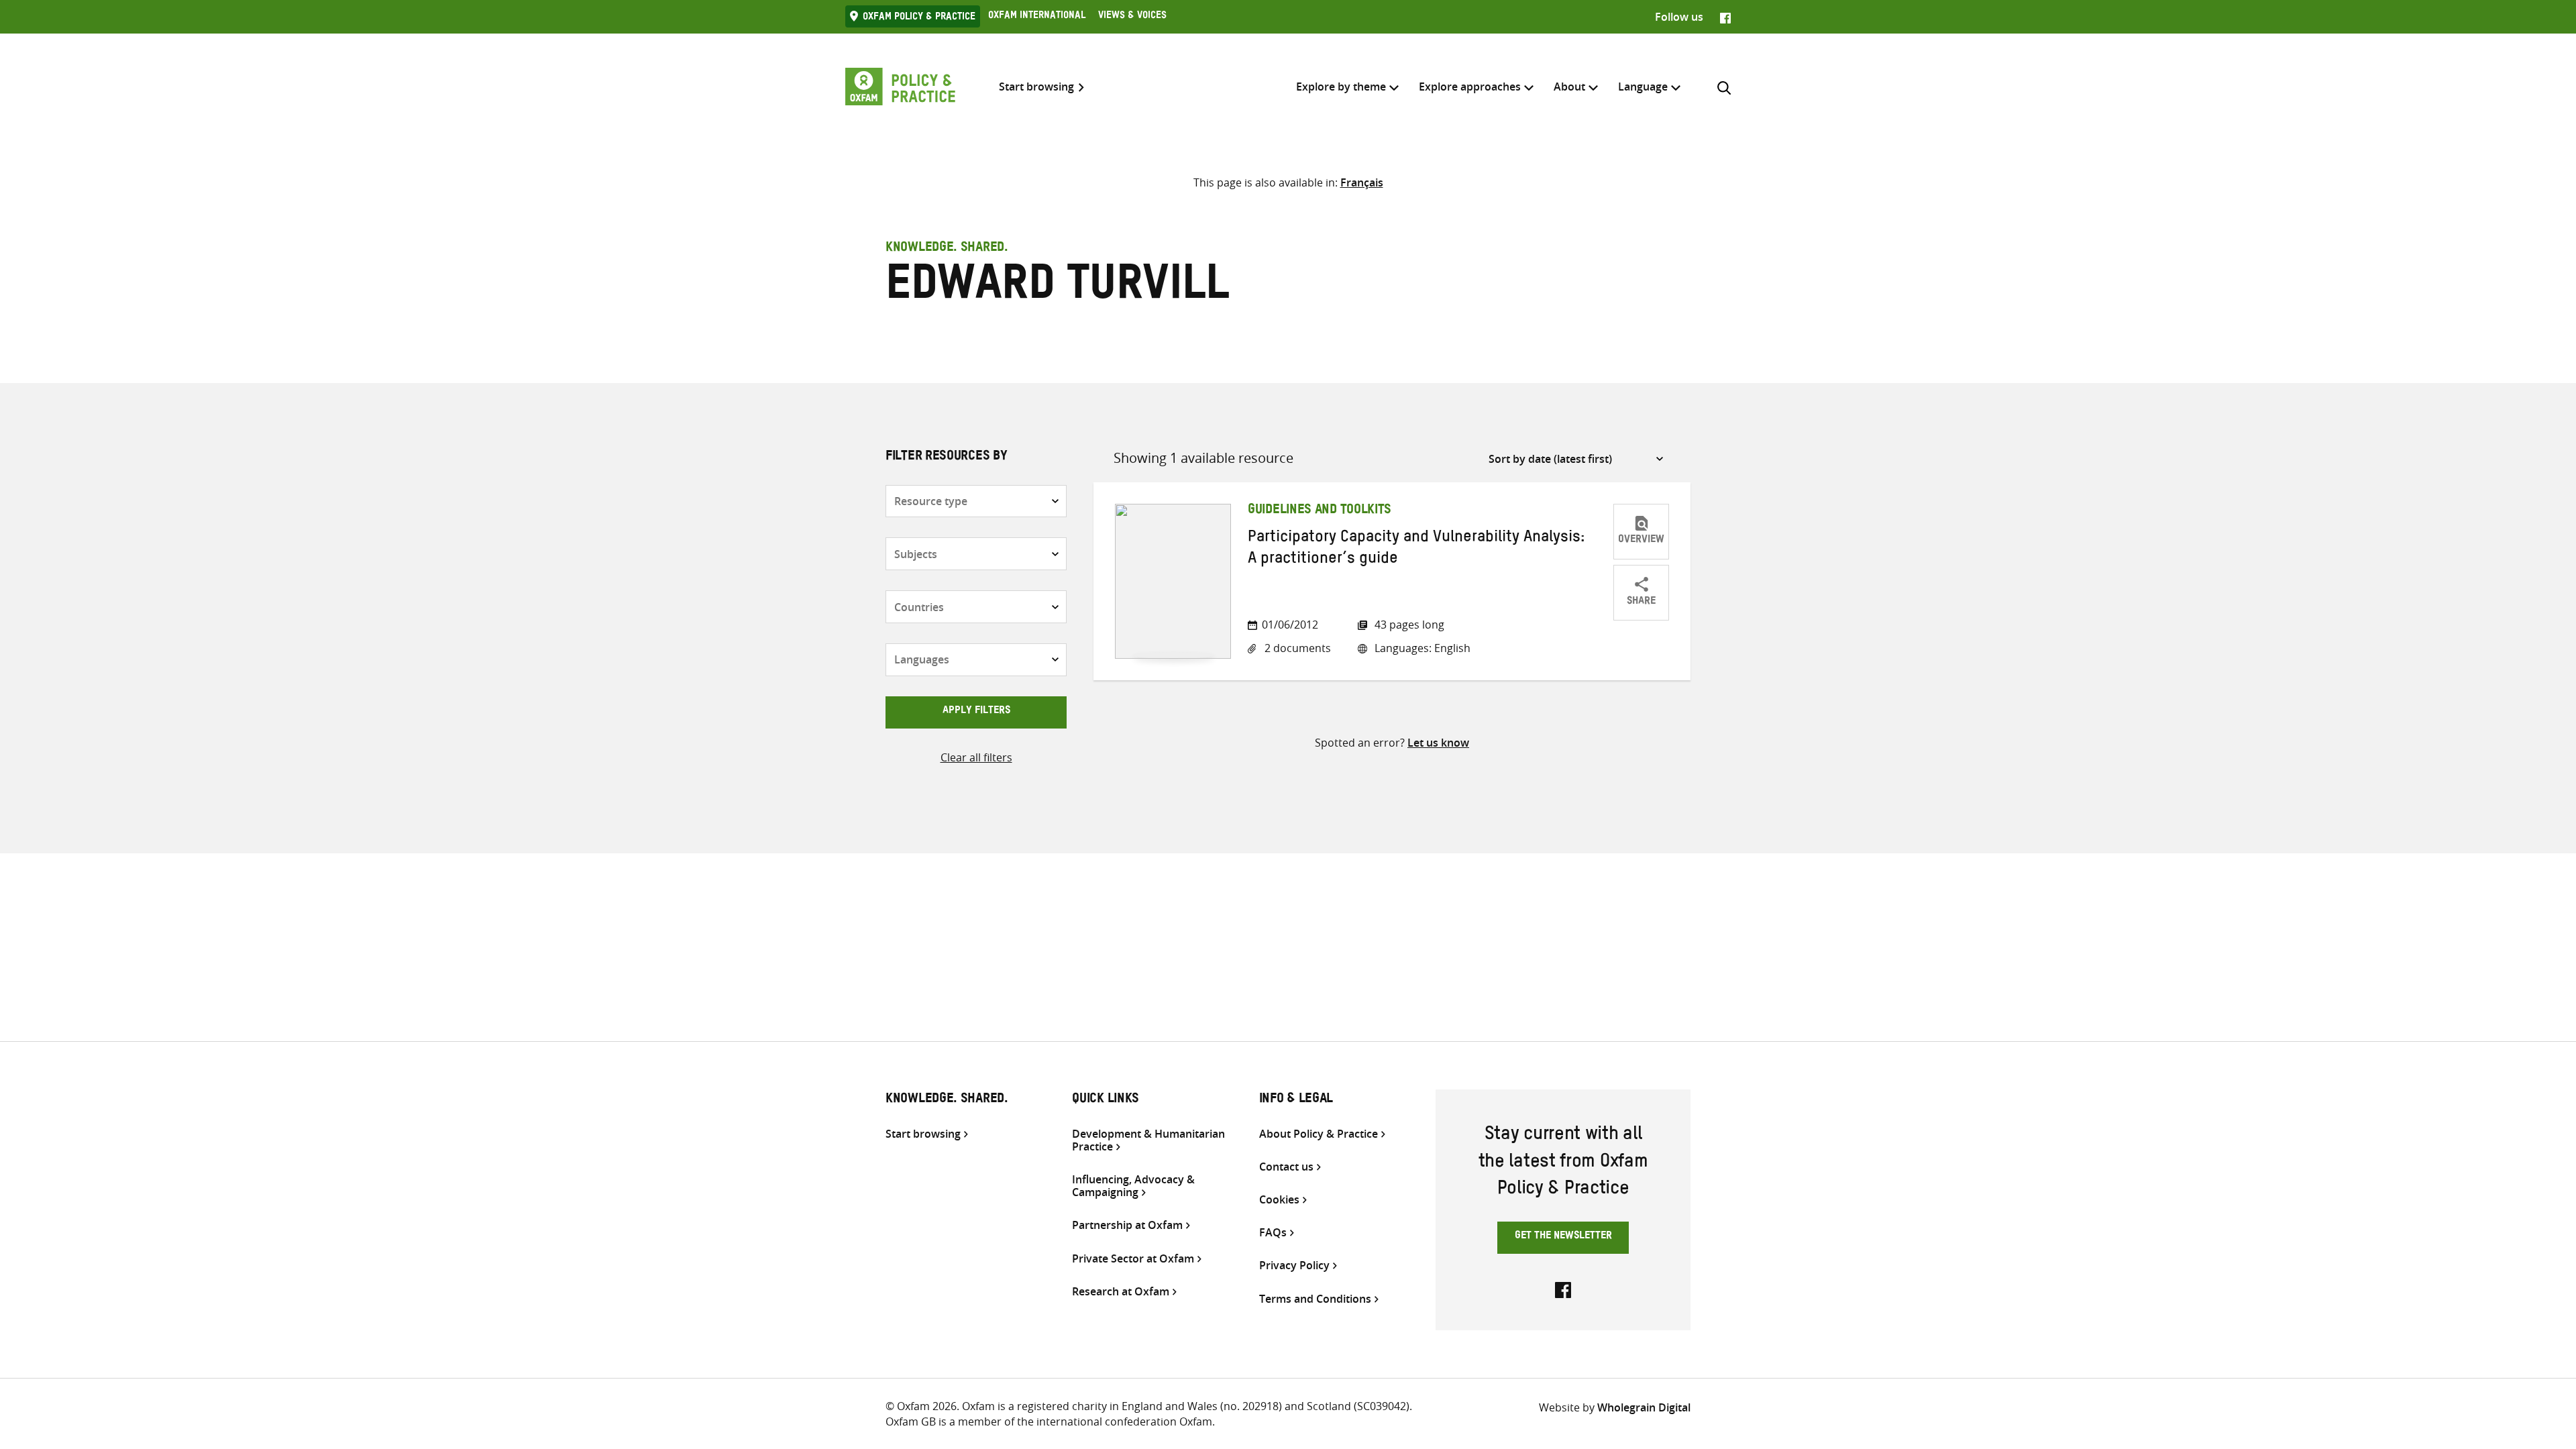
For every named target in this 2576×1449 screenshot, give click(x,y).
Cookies (1279, 1200)
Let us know (1438, 743)
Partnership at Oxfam (1127, 1225)
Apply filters (976, 712)
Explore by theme (1341, 87)
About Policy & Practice (1319, 1134)
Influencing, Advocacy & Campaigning (1133, 1186)
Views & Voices (1132, 17)
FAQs (1273, 1233)
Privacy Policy (1294, 1266)
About (1569, 87)
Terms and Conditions (1315, 1299)
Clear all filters (976, 757)
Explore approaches (1470, 87)
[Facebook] (1725, 17)
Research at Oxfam (1121, 1292)
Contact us (1286, 1167)
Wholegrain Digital (1644, 1407)
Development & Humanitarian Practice (1148, 1140)
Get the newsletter (1563, 1237)
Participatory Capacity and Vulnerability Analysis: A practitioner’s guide (1416, 550)
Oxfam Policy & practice (919, 18)
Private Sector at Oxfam (1133, 1259)
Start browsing (1036, 87)
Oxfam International (1037, 17)
